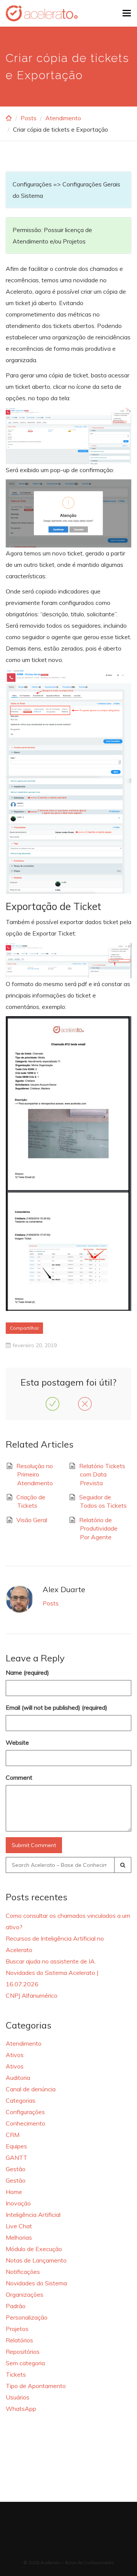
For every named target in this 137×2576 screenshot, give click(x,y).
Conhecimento (25, 2123)
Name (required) (27, 1672)
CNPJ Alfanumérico (32, 1995)
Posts (29, 118)
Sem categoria (25, 2363)
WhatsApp (21, 2409)
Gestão (16, 2169)
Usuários (18, 2397)
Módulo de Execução (34, 2249)
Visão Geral (32, 1520)
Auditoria (18, 2078)
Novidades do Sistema (36, 2283)
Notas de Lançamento (36, 2260)
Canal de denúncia (31, 2089)
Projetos (17, 2329)
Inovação (18, 2203)
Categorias (21, 2100)
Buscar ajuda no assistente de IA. (51, 1961)
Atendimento (63, 118)
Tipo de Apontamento (36, 2386)
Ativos (15, 2055)
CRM (13, 2135)
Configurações (25, 2112)
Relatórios (19, 2340)
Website (17, 1742)
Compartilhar (24, 1328)
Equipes (16, 2146)
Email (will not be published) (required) (57, 1707)
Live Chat (19, 2226)
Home (14, 2192)
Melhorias (19, 2237)
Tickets (16, 2374)
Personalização (27, 2317)
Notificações (23, 2272)
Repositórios (23, 2352)
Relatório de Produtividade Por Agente (98, 1528)
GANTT (17, 2158)
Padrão (16, 2306)
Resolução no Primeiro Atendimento (35, 1474)
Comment (19, 1777)
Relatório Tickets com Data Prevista (102, 1474)
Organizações (25, 2294)
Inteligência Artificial (33, 2215)
